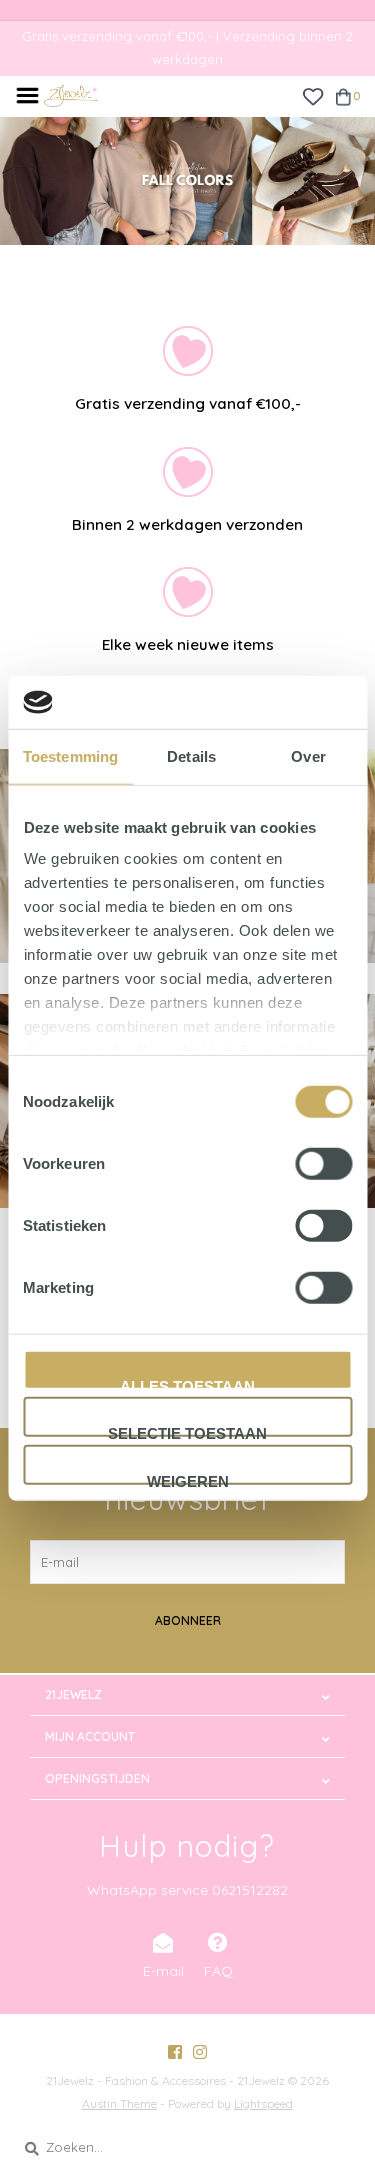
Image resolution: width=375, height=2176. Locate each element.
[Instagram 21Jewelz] (200, 2052)
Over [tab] (308, 755)
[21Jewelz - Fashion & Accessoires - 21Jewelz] (71, 94)
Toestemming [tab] (70, 755)
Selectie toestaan (187, 1431)
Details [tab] (191, 755)
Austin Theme (119, 2103)
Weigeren (188, 1478)
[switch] (323, 1163)
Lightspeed (263, 2103)
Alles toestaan (187, 1383)
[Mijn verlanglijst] (312, 95)
